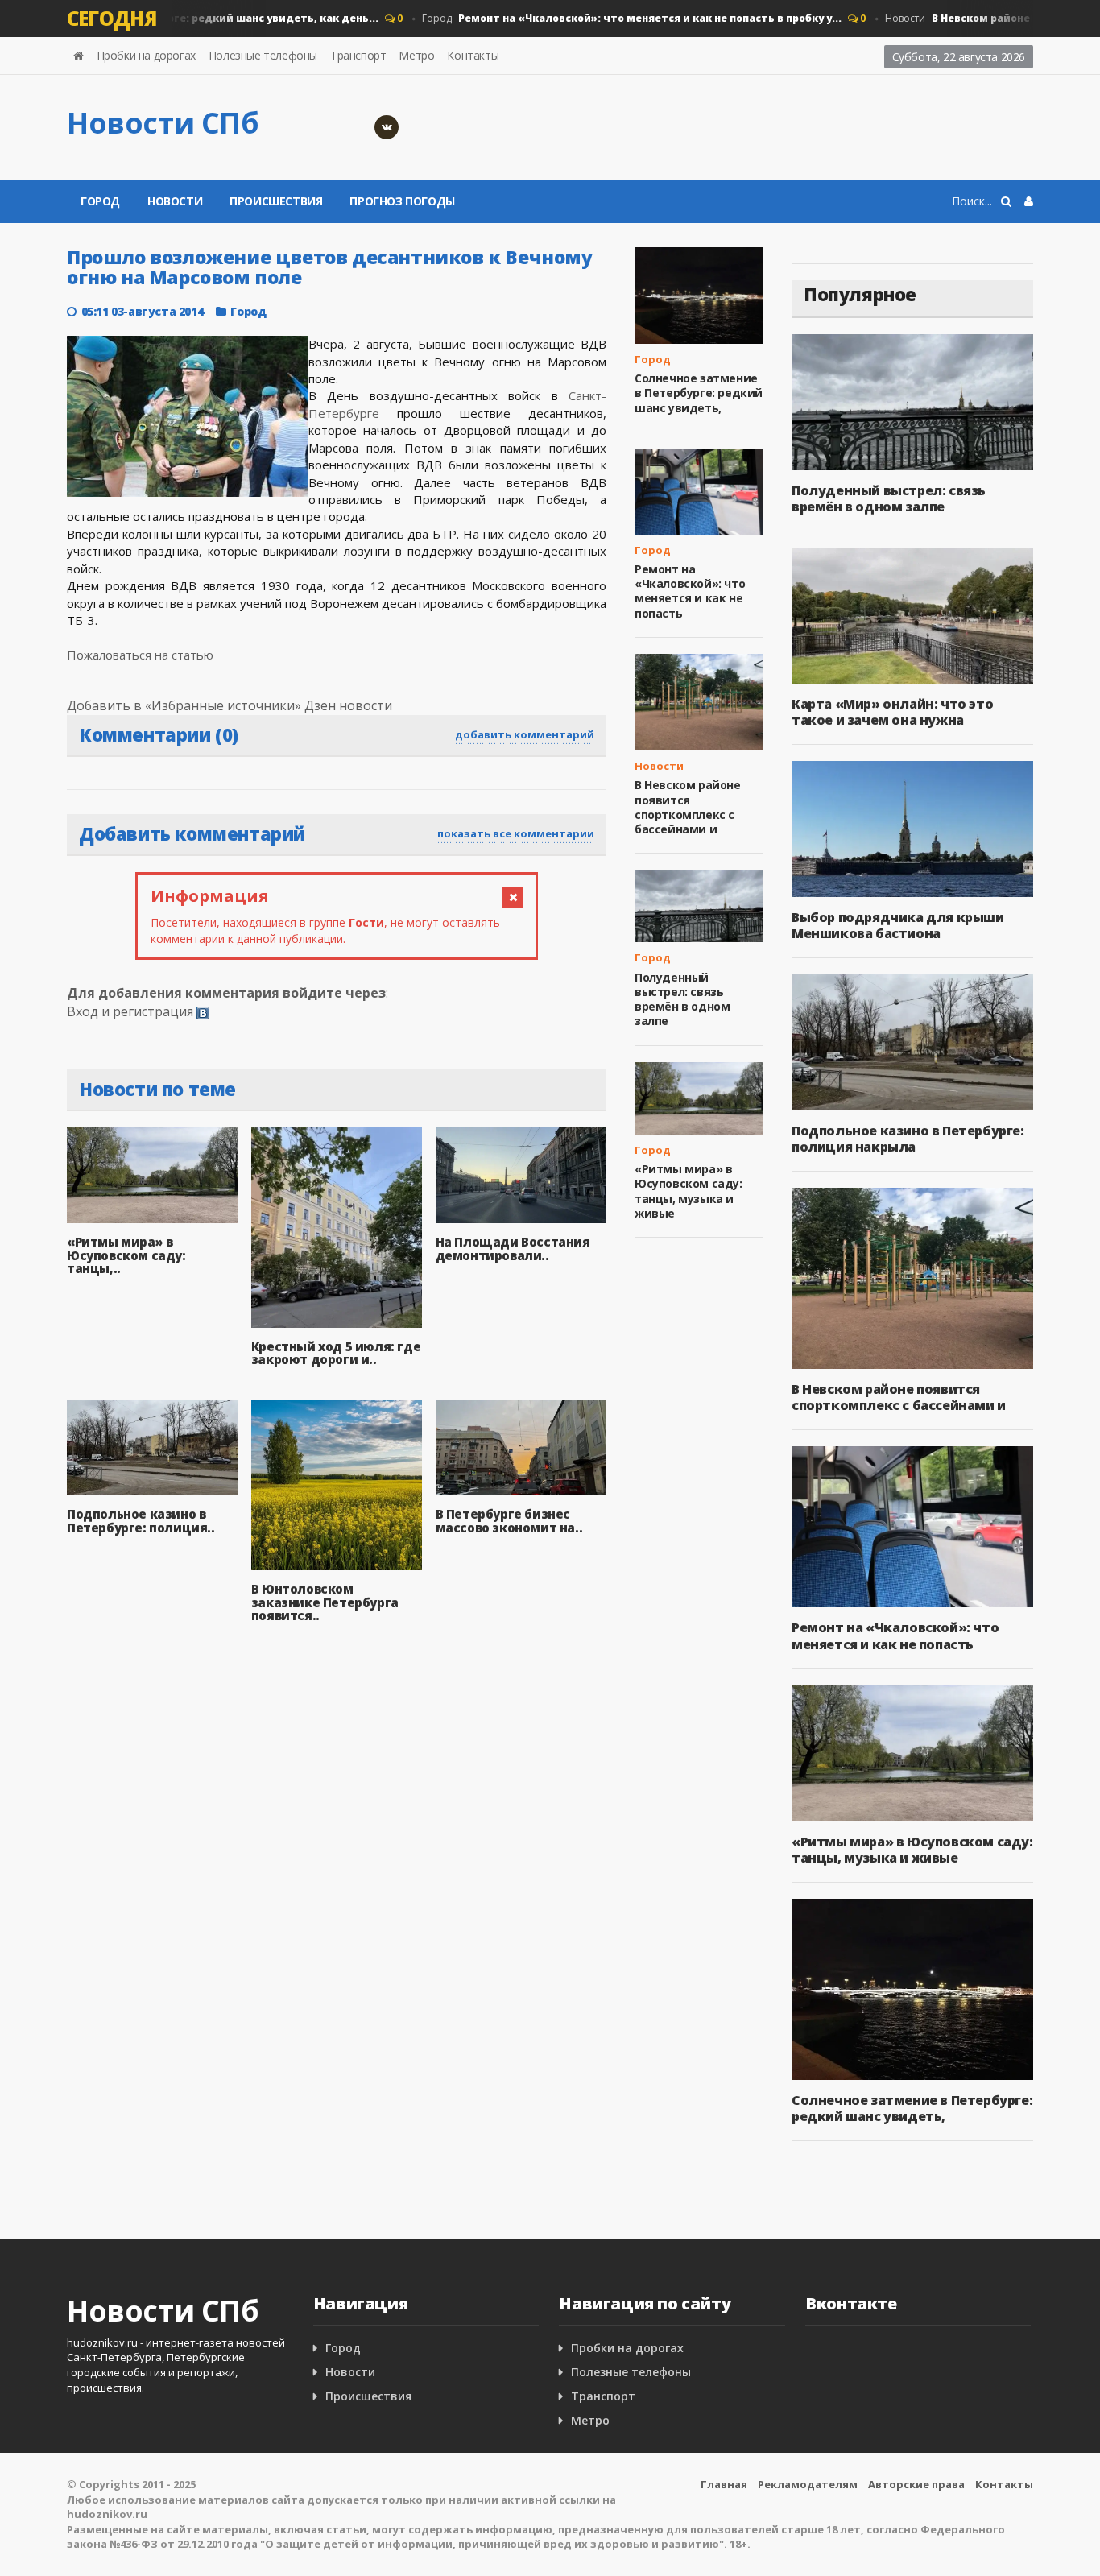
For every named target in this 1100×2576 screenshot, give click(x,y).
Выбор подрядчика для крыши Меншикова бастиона (898, 925)
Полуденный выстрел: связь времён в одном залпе (682, 999)
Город (606, 18)
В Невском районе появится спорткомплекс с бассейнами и (688, 807)
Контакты (473, 55)
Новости (175, 201)
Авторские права (916, 2484)
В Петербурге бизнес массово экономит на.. (509, 1521)
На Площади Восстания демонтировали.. (513, 1249)
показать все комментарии (516, 833)
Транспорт (358, 55)
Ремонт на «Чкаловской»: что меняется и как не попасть (690, 591)
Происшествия (276, 201)
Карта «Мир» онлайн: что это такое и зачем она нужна (892, 712)
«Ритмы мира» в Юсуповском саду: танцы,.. (126, 1255)
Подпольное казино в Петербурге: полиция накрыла (908, 1139)
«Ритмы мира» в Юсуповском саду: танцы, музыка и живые (689, 1191)
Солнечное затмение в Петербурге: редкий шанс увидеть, (699, 393)
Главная (724, 2484)
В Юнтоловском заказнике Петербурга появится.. (325, 1602)
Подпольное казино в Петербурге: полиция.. (141, 1521)
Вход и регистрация (130, 1011)
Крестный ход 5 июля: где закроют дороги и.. (336, 1353)
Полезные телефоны (263, 55)
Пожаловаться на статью (140, 655)
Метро (416, 55)
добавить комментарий (525, 734)
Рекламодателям (808, 2484)
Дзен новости (348, 705)
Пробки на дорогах (146, 55)
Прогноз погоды (402, 201)
